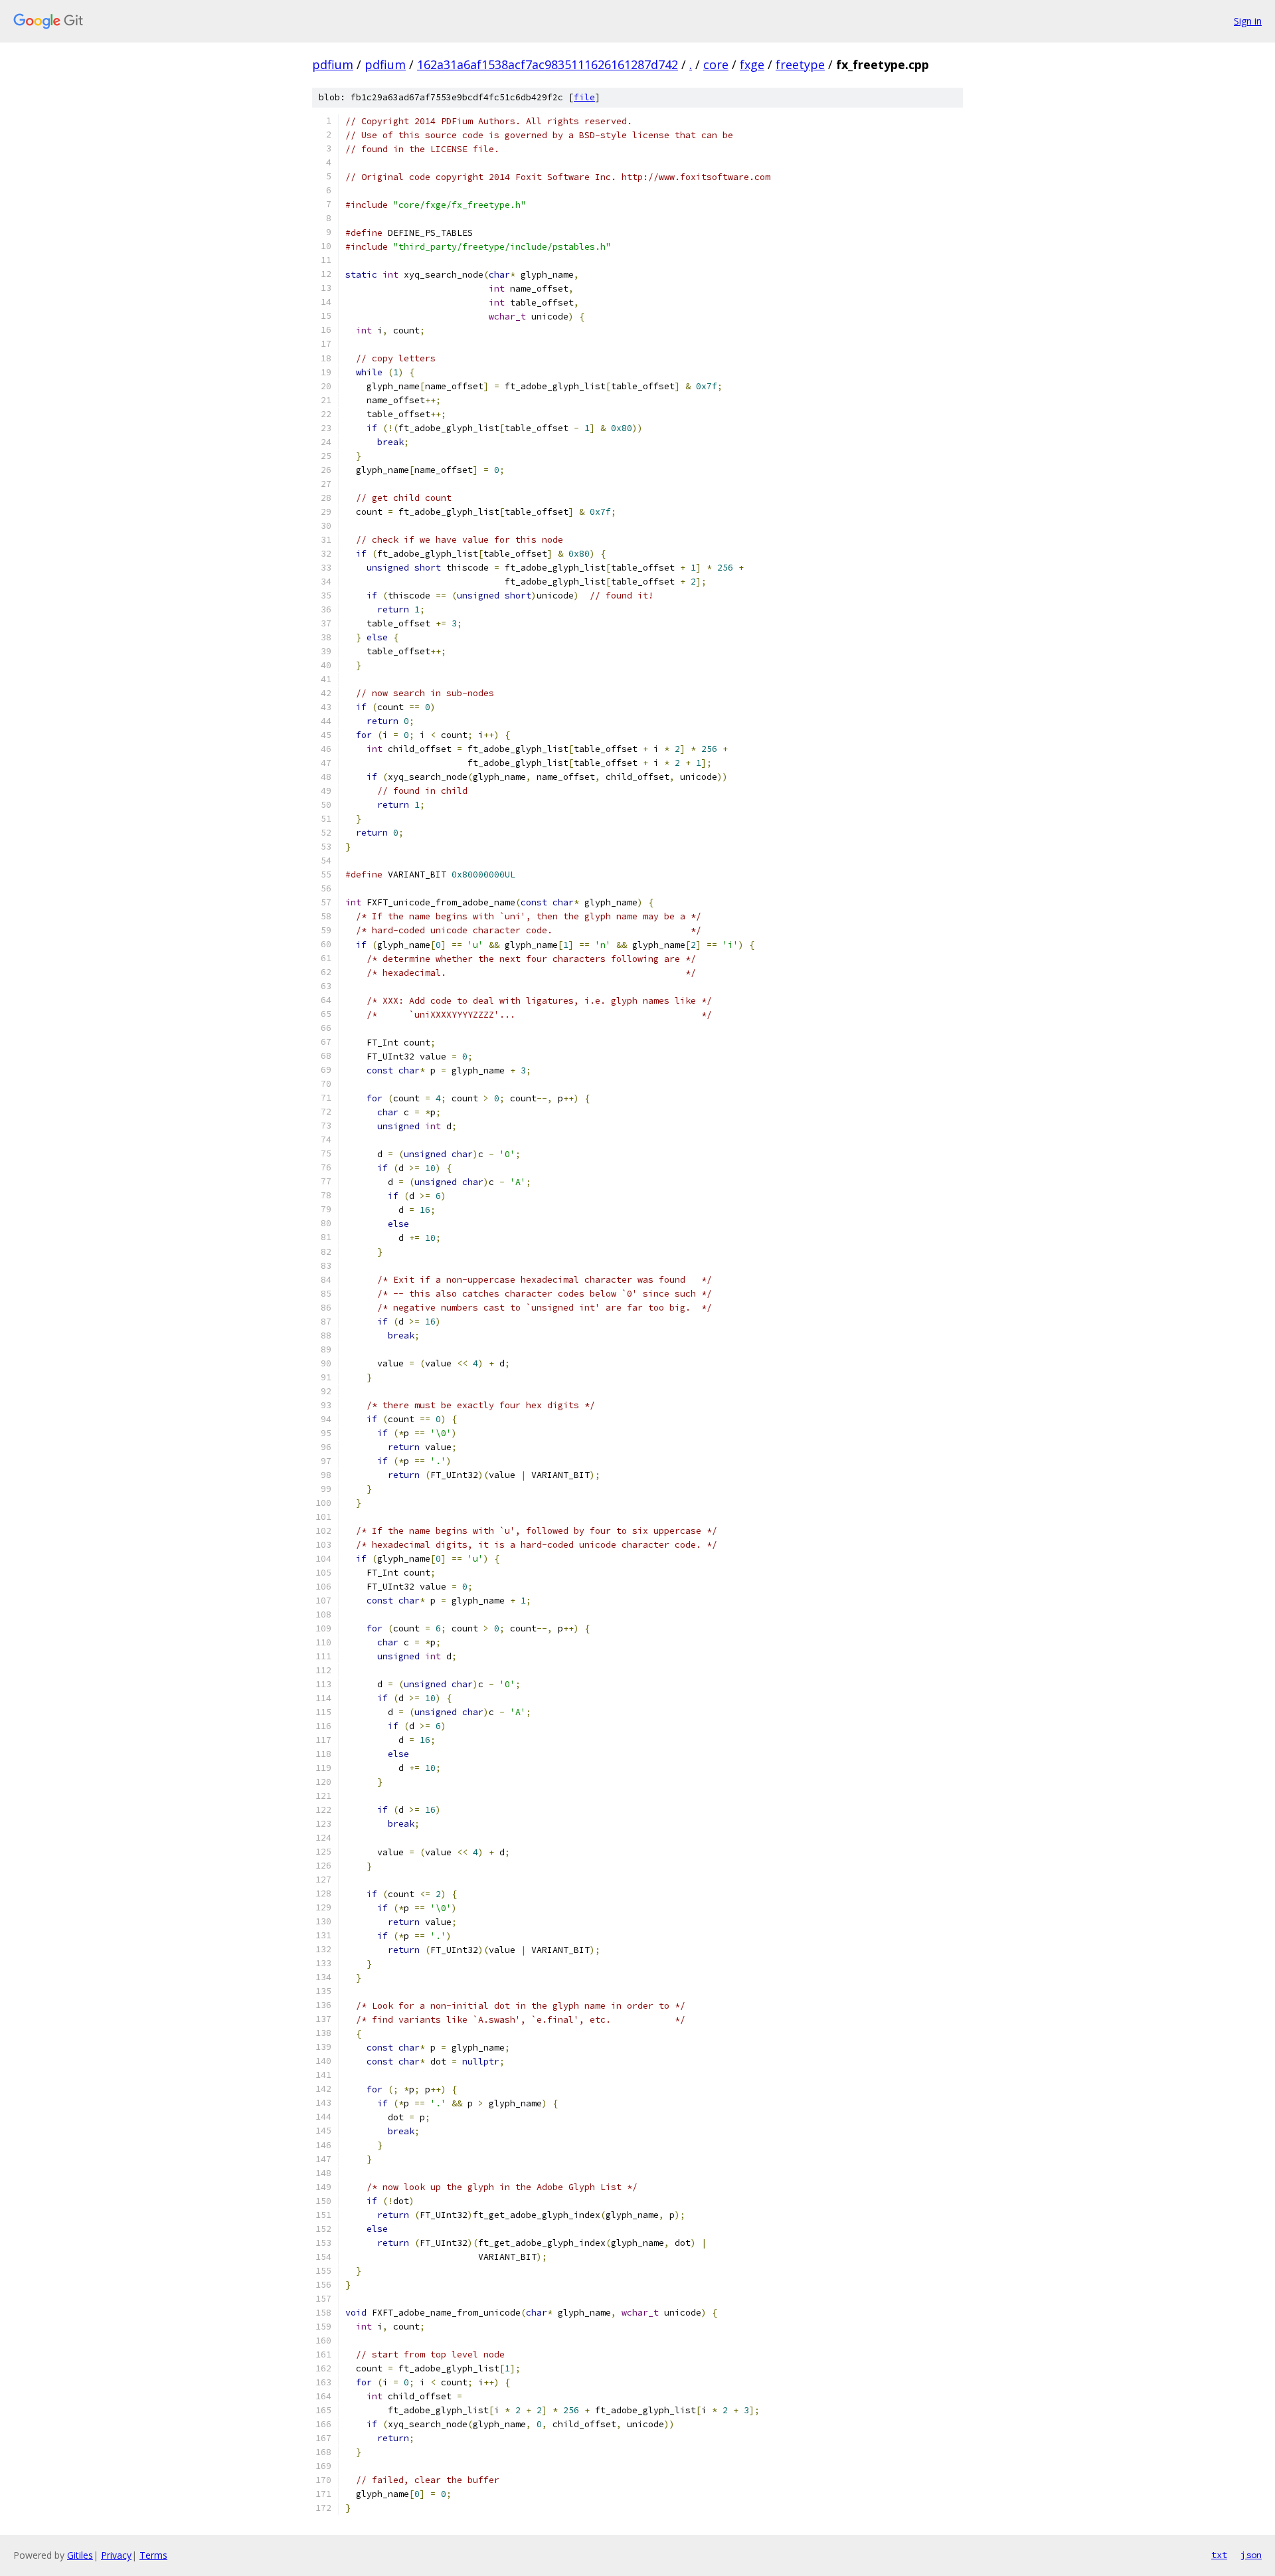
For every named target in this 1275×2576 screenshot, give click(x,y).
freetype (800, 64)
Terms (153, 2555)
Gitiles (80, 2555)
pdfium (333, 64)
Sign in (1248, 21)
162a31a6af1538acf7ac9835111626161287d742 (548, 64)
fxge (752, 64)
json (1251, 2555)
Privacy (116, 2555)
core (716, 64)
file (584, 97)
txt (1219, 2555)
